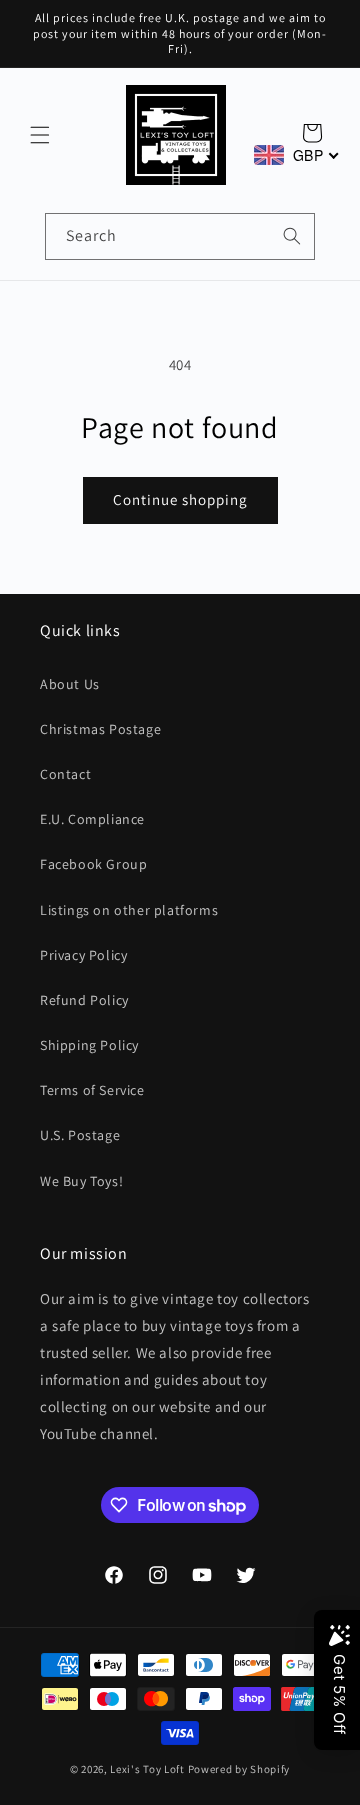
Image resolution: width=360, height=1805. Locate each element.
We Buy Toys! (81, 1181)
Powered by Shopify (239, 1769)
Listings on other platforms (129, 910)
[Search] (292, 236)
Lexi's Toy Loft (147, 1769)
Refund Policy (84, 1000)
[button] (40, 135)
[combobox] (180, 236)
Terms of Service (92, 1090)
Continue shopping (180, 499)
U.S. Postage (80, 1135)
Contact (65, 774)
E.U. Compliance (92, 819)
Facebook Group (93, 864)
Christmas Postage (100, 729)
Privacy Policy (83, 955)
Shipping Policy (89, 1045)
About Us (70, 684)
